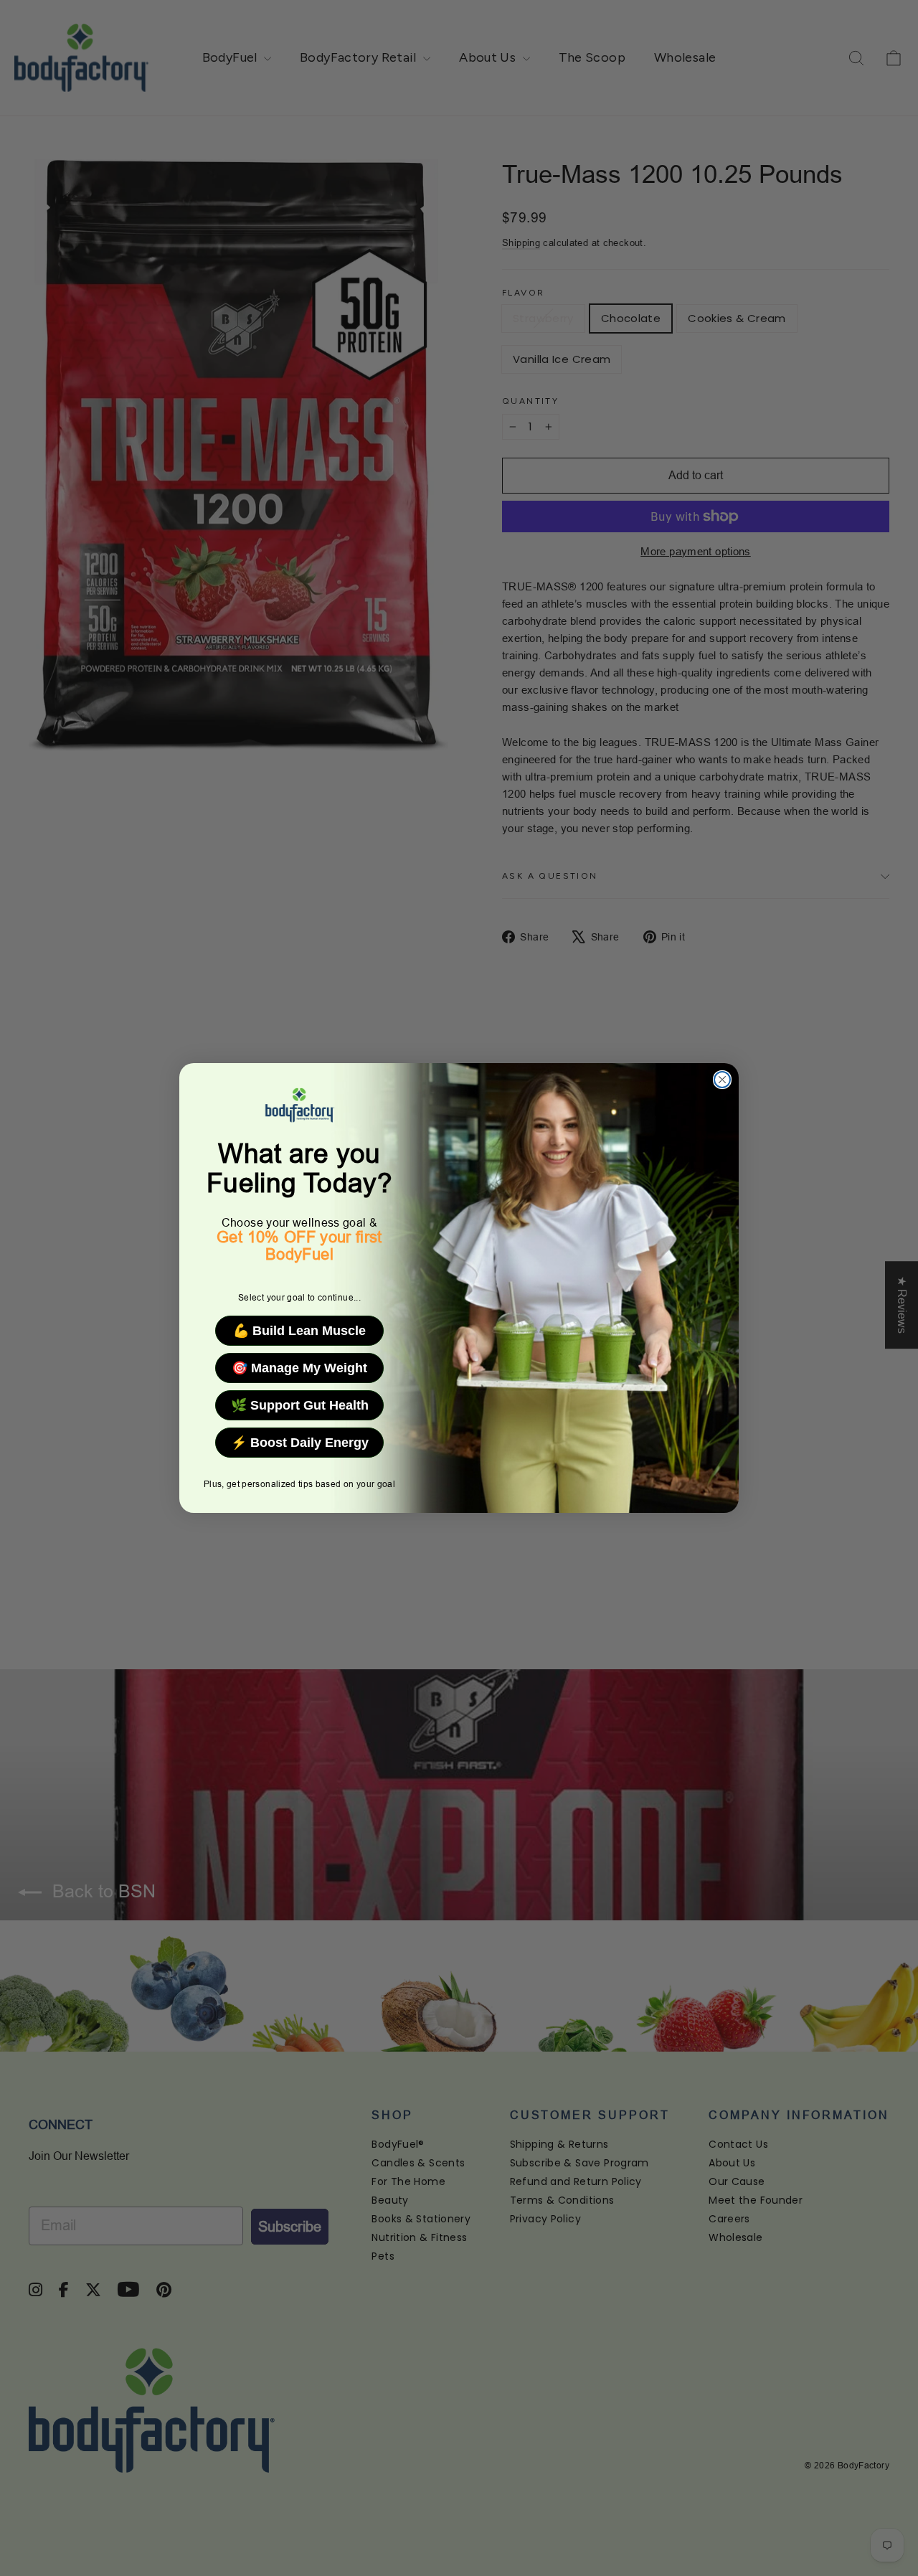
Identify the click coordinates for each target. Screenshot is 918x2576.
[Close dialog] (722, 1080)
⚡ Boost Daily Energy (300, 1443)
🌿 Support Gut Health (300, 1405)
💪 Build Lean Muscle (299, 1331)
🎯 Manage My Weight (299, 1368)
